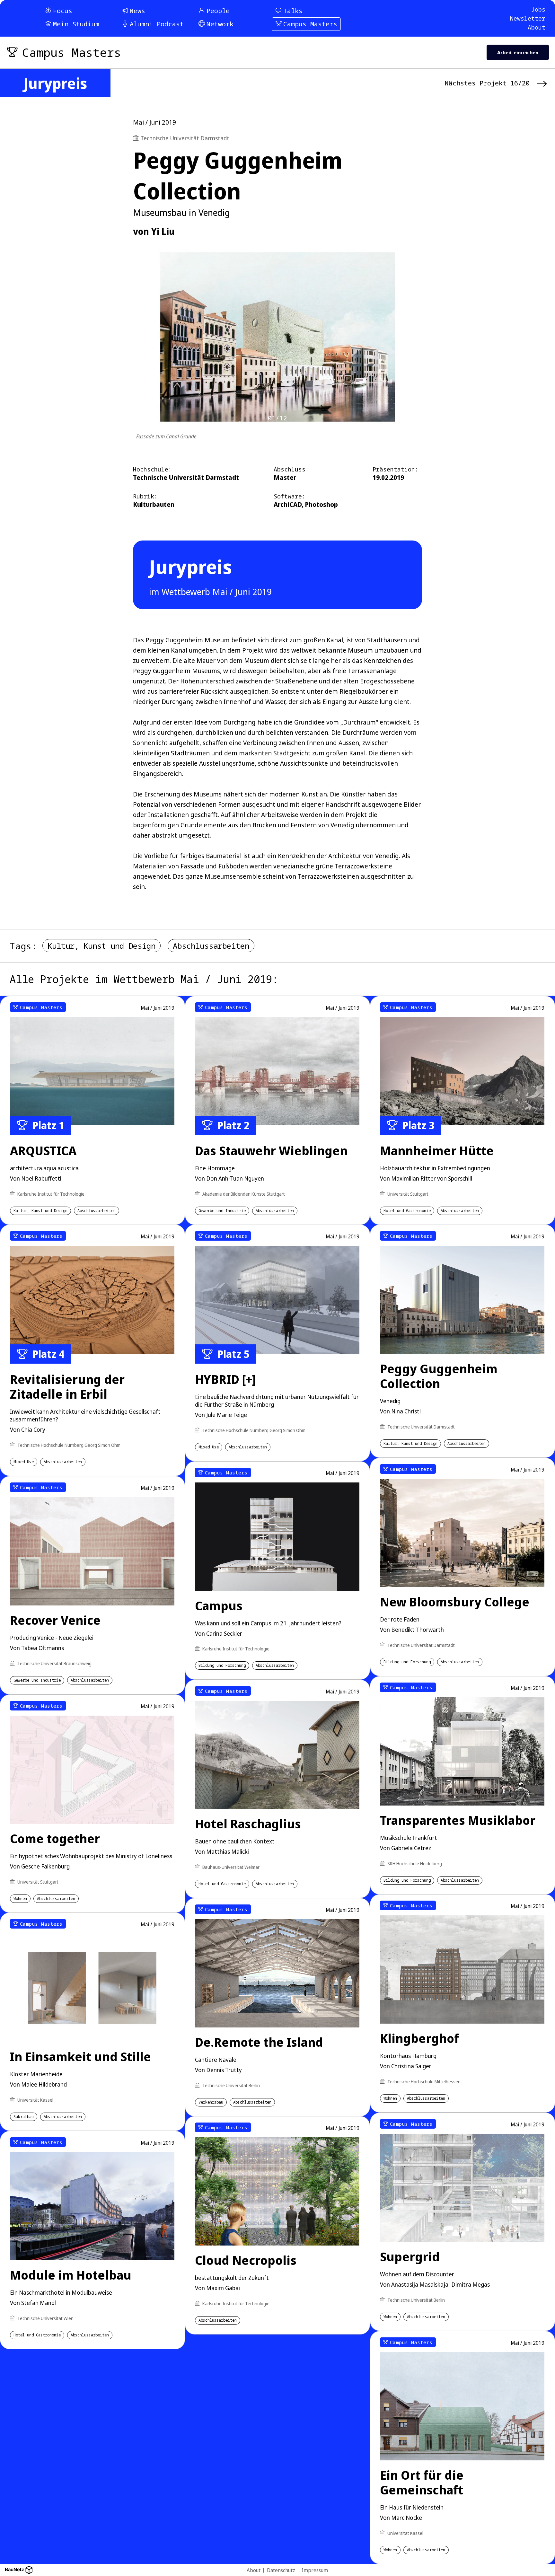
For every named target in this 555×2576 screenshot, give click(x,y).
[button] (400, 1245)
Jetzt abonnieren (351, 1330)
